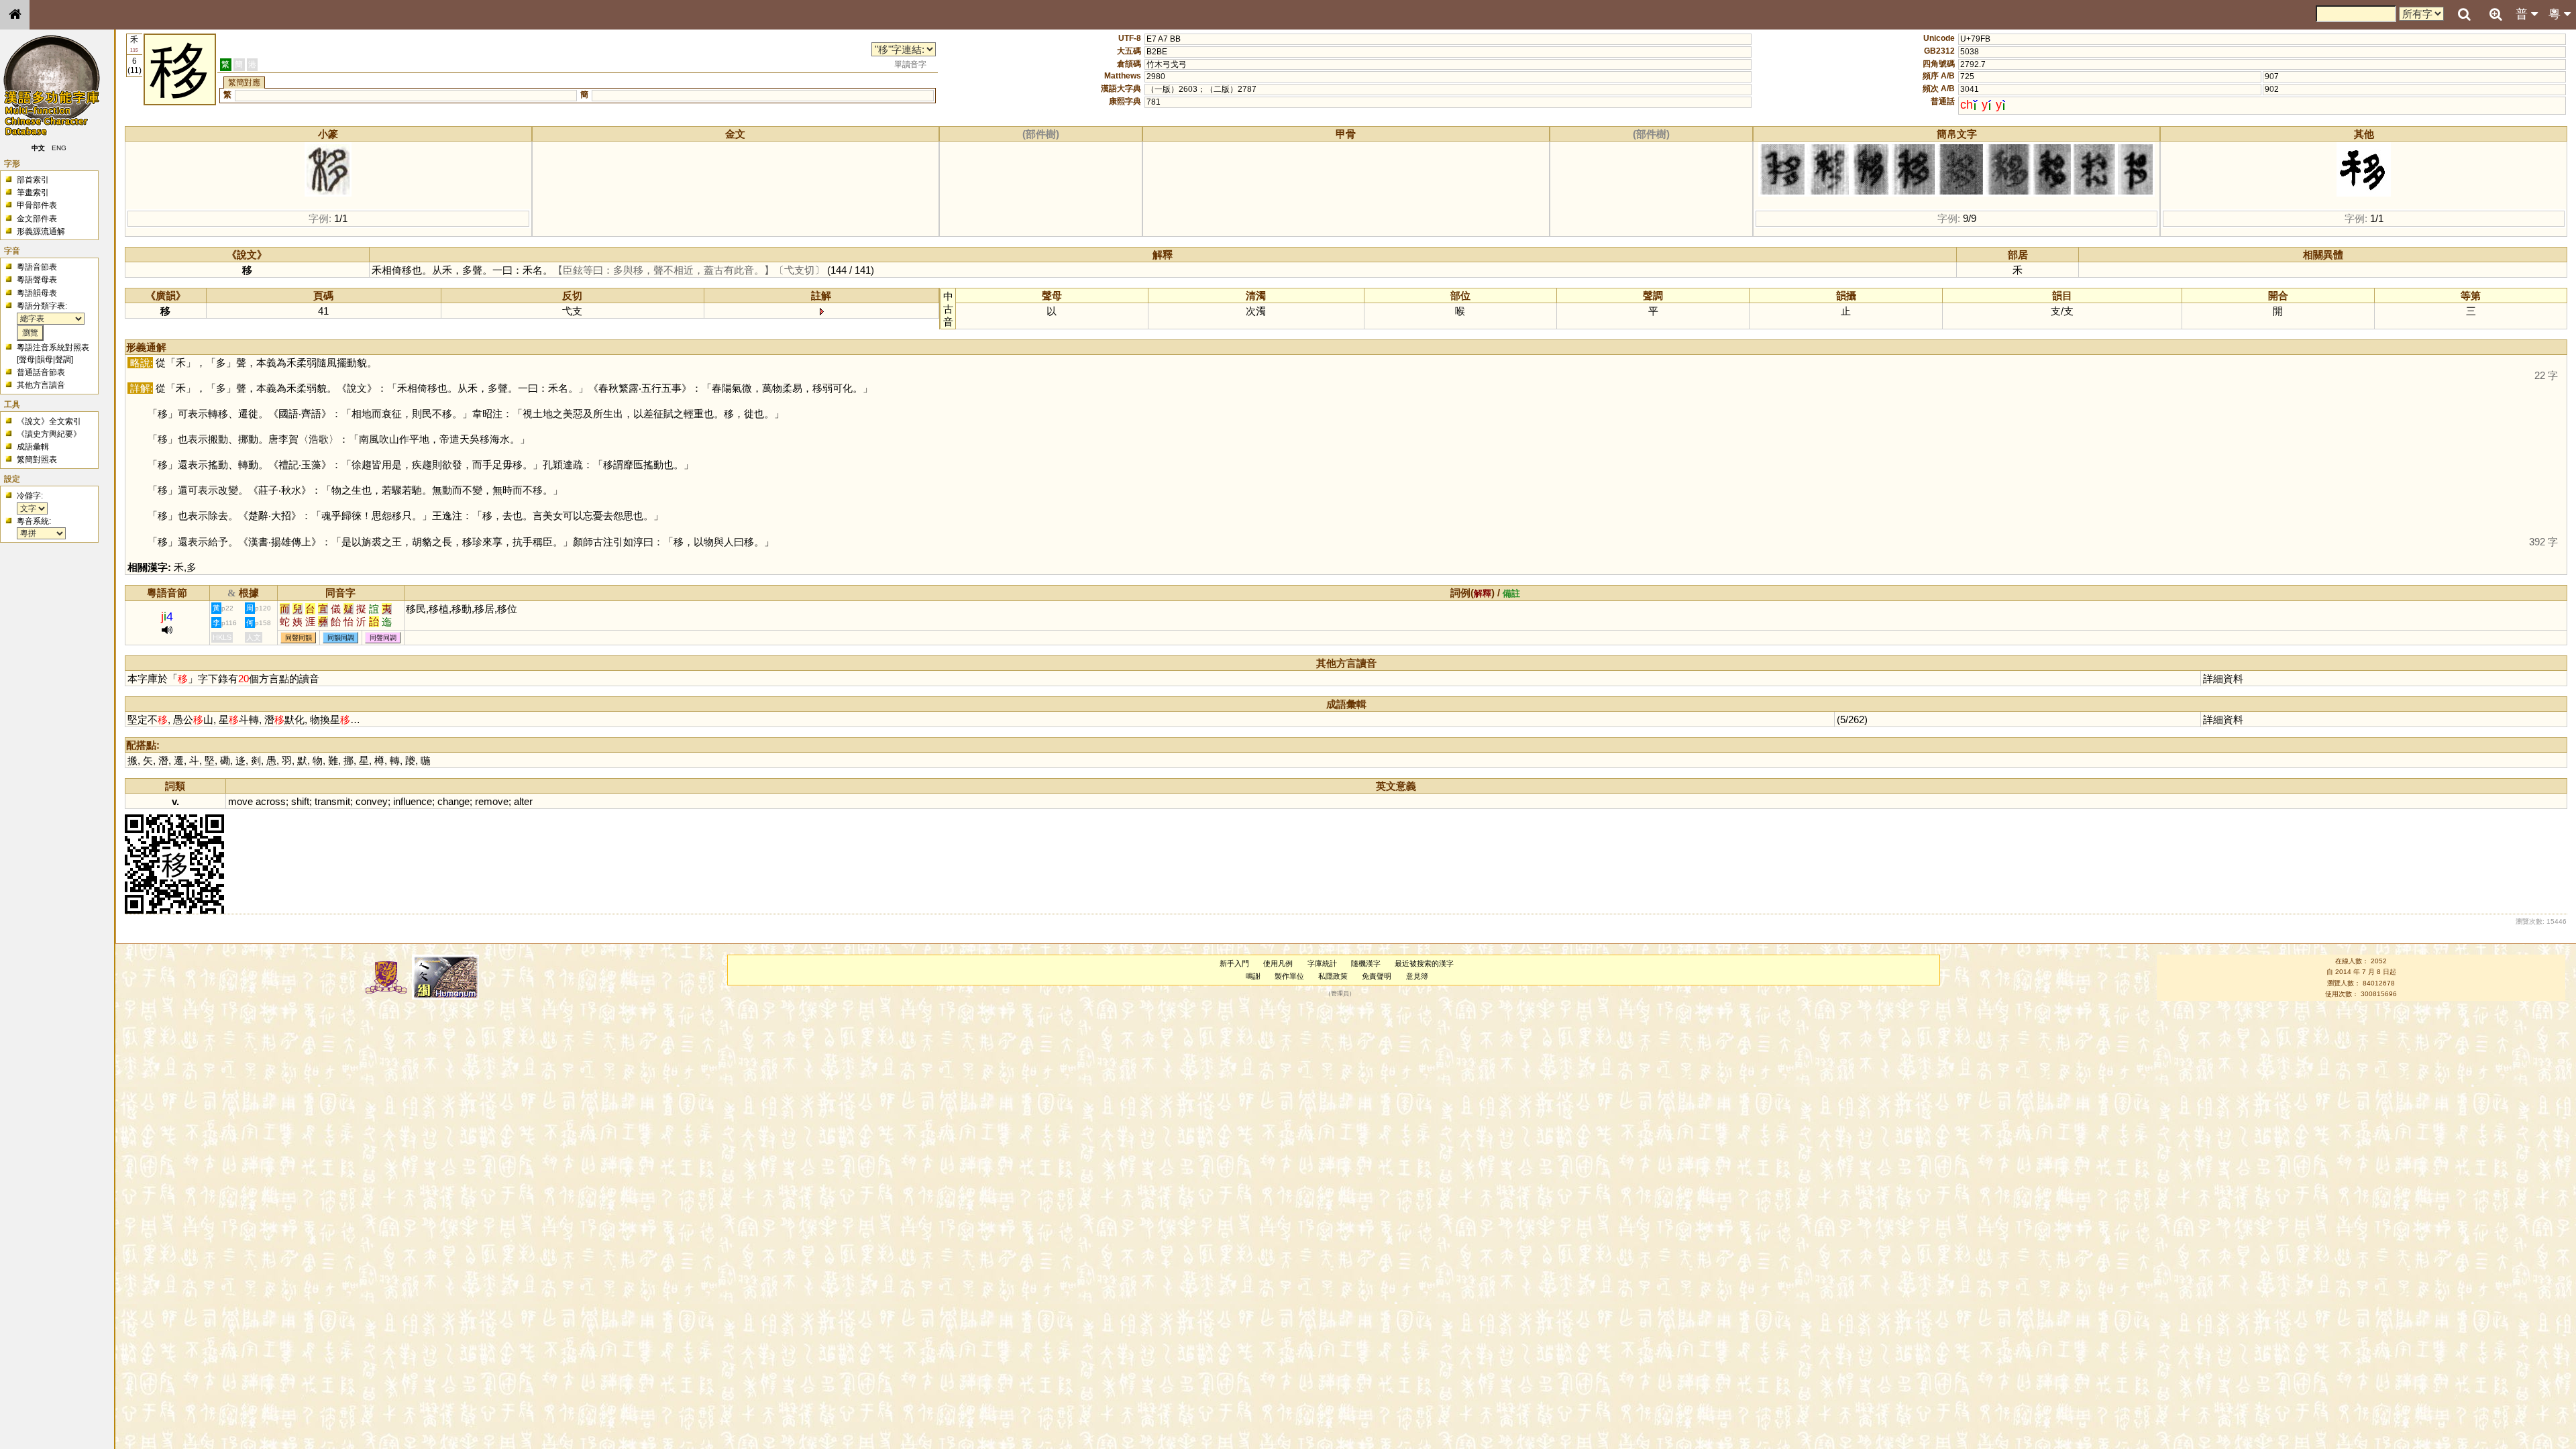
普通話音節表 (41, 372)
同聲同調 (383, 638)
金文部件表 (37, 219)
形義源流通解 (41, 231)
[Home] (15, 15)
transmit (332, 801)
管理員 (1340, 994)
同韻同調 (341, 638)
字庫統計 (1322, 963)
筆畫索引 (33, 193)
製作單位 (1289, 976)
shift (300, 801)
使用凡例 (1278, 963)
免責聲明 (1377, 976)
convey (372, 801)
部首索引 (33, 180)
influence (413, 801)
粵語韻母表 (37, 293)
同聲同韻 (299, 638)
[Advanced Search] (2495, 14)
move (240, 801)
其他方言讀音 (41, 385)
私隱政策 (1333, 976)
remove (492, 801)
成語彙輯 (33, 447)
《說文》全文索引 (49, 421)
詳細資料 (2223, 679)
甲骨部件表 (37, 205)
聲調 (63, 360)
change (453, 801)
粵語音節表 (37, 267)
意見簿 (1417, 976)
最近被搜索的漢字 (1424, 963)
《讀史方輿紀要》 (49, 434)
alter (523, 801)
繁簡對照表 (37, 460)
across (271, 801)
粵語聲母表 (37, 280)
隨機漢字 (1366, 963)
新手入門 (1234, 963)
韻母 (45, 360)
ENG (59, 148)
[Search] (2464, 15)
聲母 (27, 360)
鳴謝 (1253, 976)
